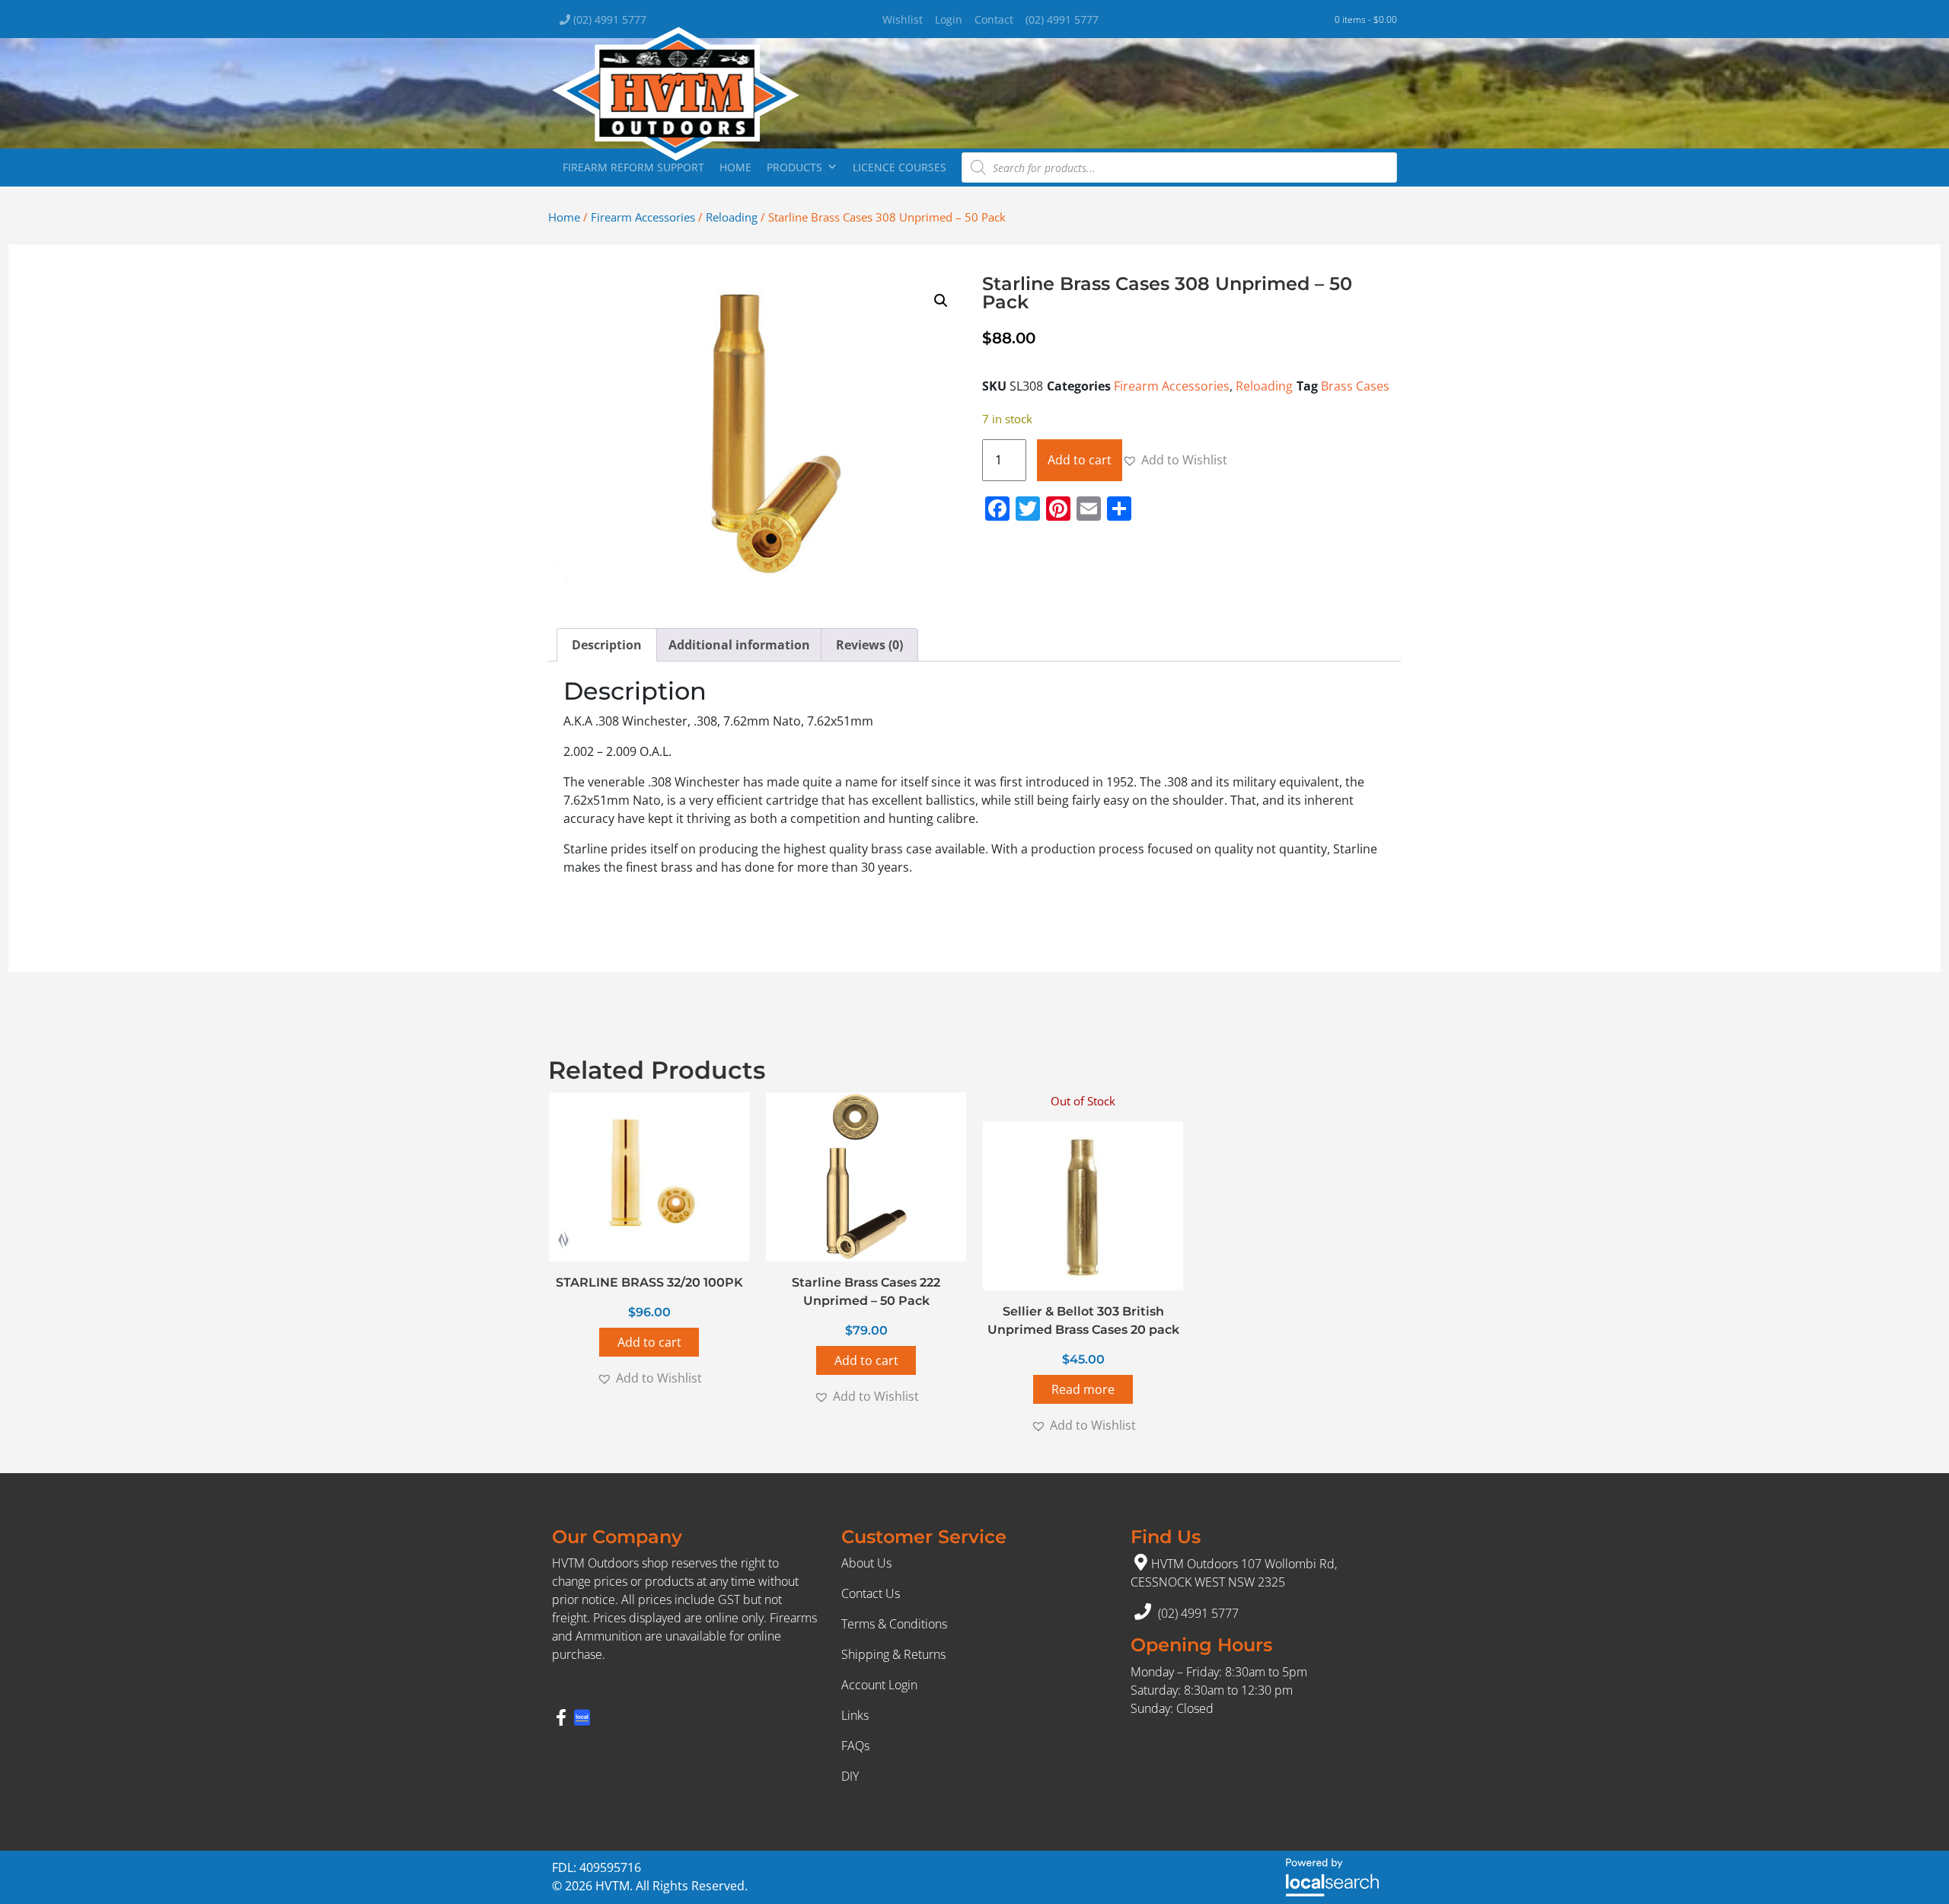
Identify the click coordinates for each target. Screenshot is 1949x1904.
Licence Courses (900, 167)
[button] (941, 301)
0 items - (1366, 19)
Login (949, 19)
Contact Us (871, 1593)
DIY (850, 1776)
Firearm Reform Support (633, 167)
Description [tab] (607, 645)
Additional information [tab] (739, 645)
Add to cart (1080, 460)
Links (855, 1715)
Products (794, 167)
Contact (994, 19)
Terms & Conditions (894, 1624)
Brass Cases (1355, 386)
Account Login (879, 1685)
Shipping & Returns (893, 1654)
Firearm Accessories (643, 217)
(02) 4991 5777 (608, 19)
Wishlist (903, 19)
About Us (866, 1563)
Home (735, 167)
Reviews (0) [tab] (869, 645)
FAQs (855, 1746)
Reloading (732, 217)
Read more (1083, 1389)
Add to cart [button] (649, 1342)
